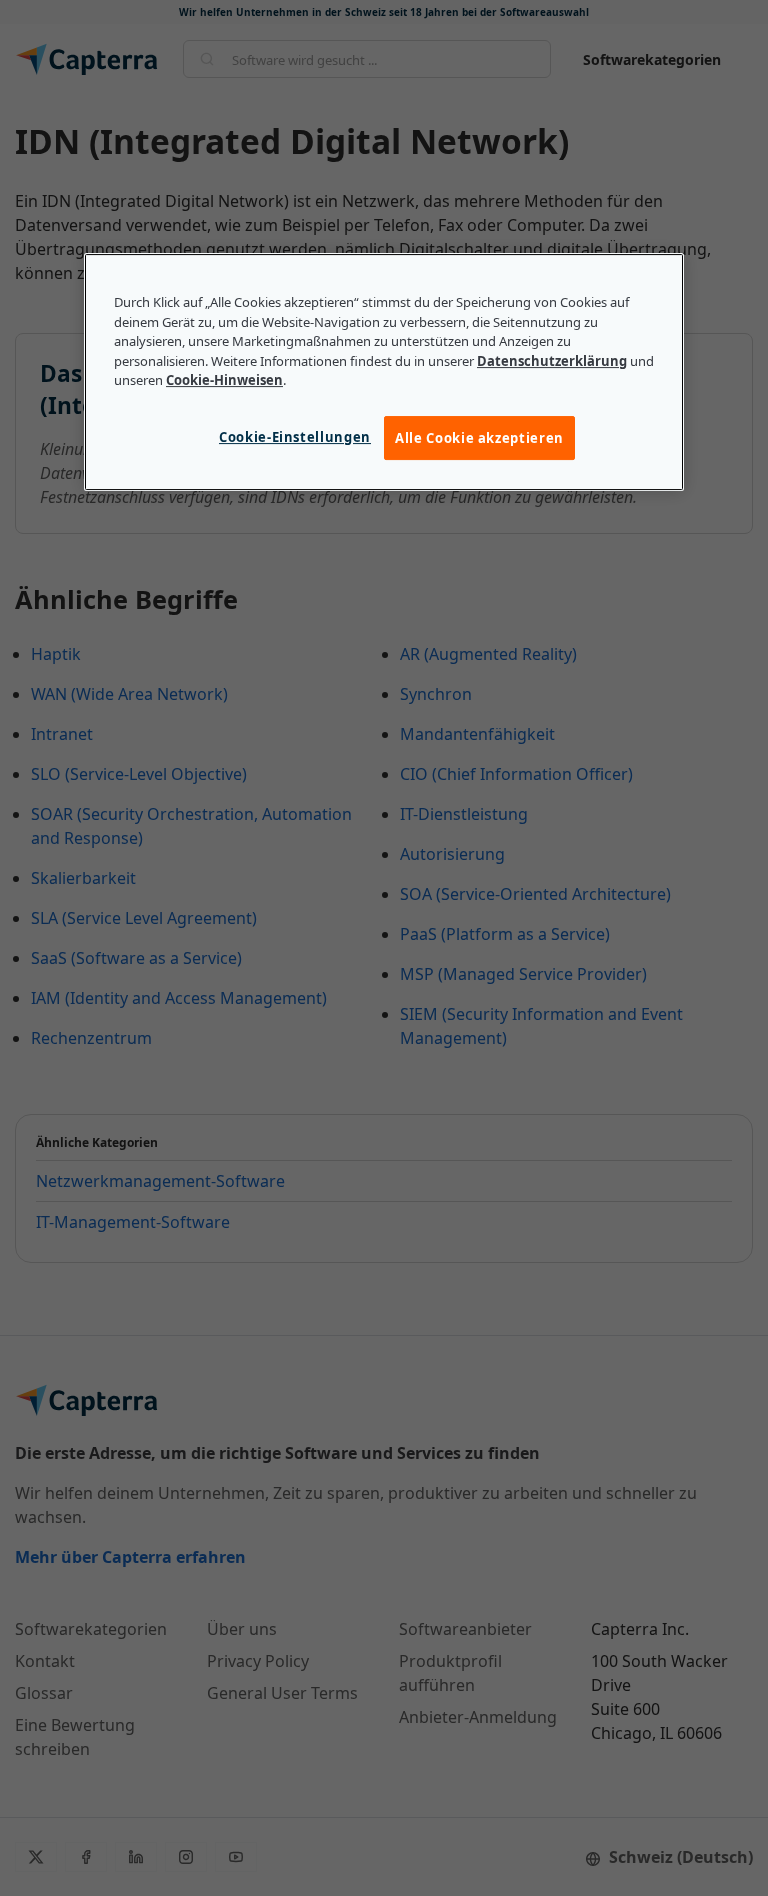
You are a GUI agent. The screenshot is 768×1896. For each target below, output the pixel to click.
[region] (384, 372)
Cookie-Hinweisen (224, 381)
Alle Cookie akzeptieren (479, 438)
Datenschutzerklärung (552, 361)
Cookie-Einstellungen (295, 437)
